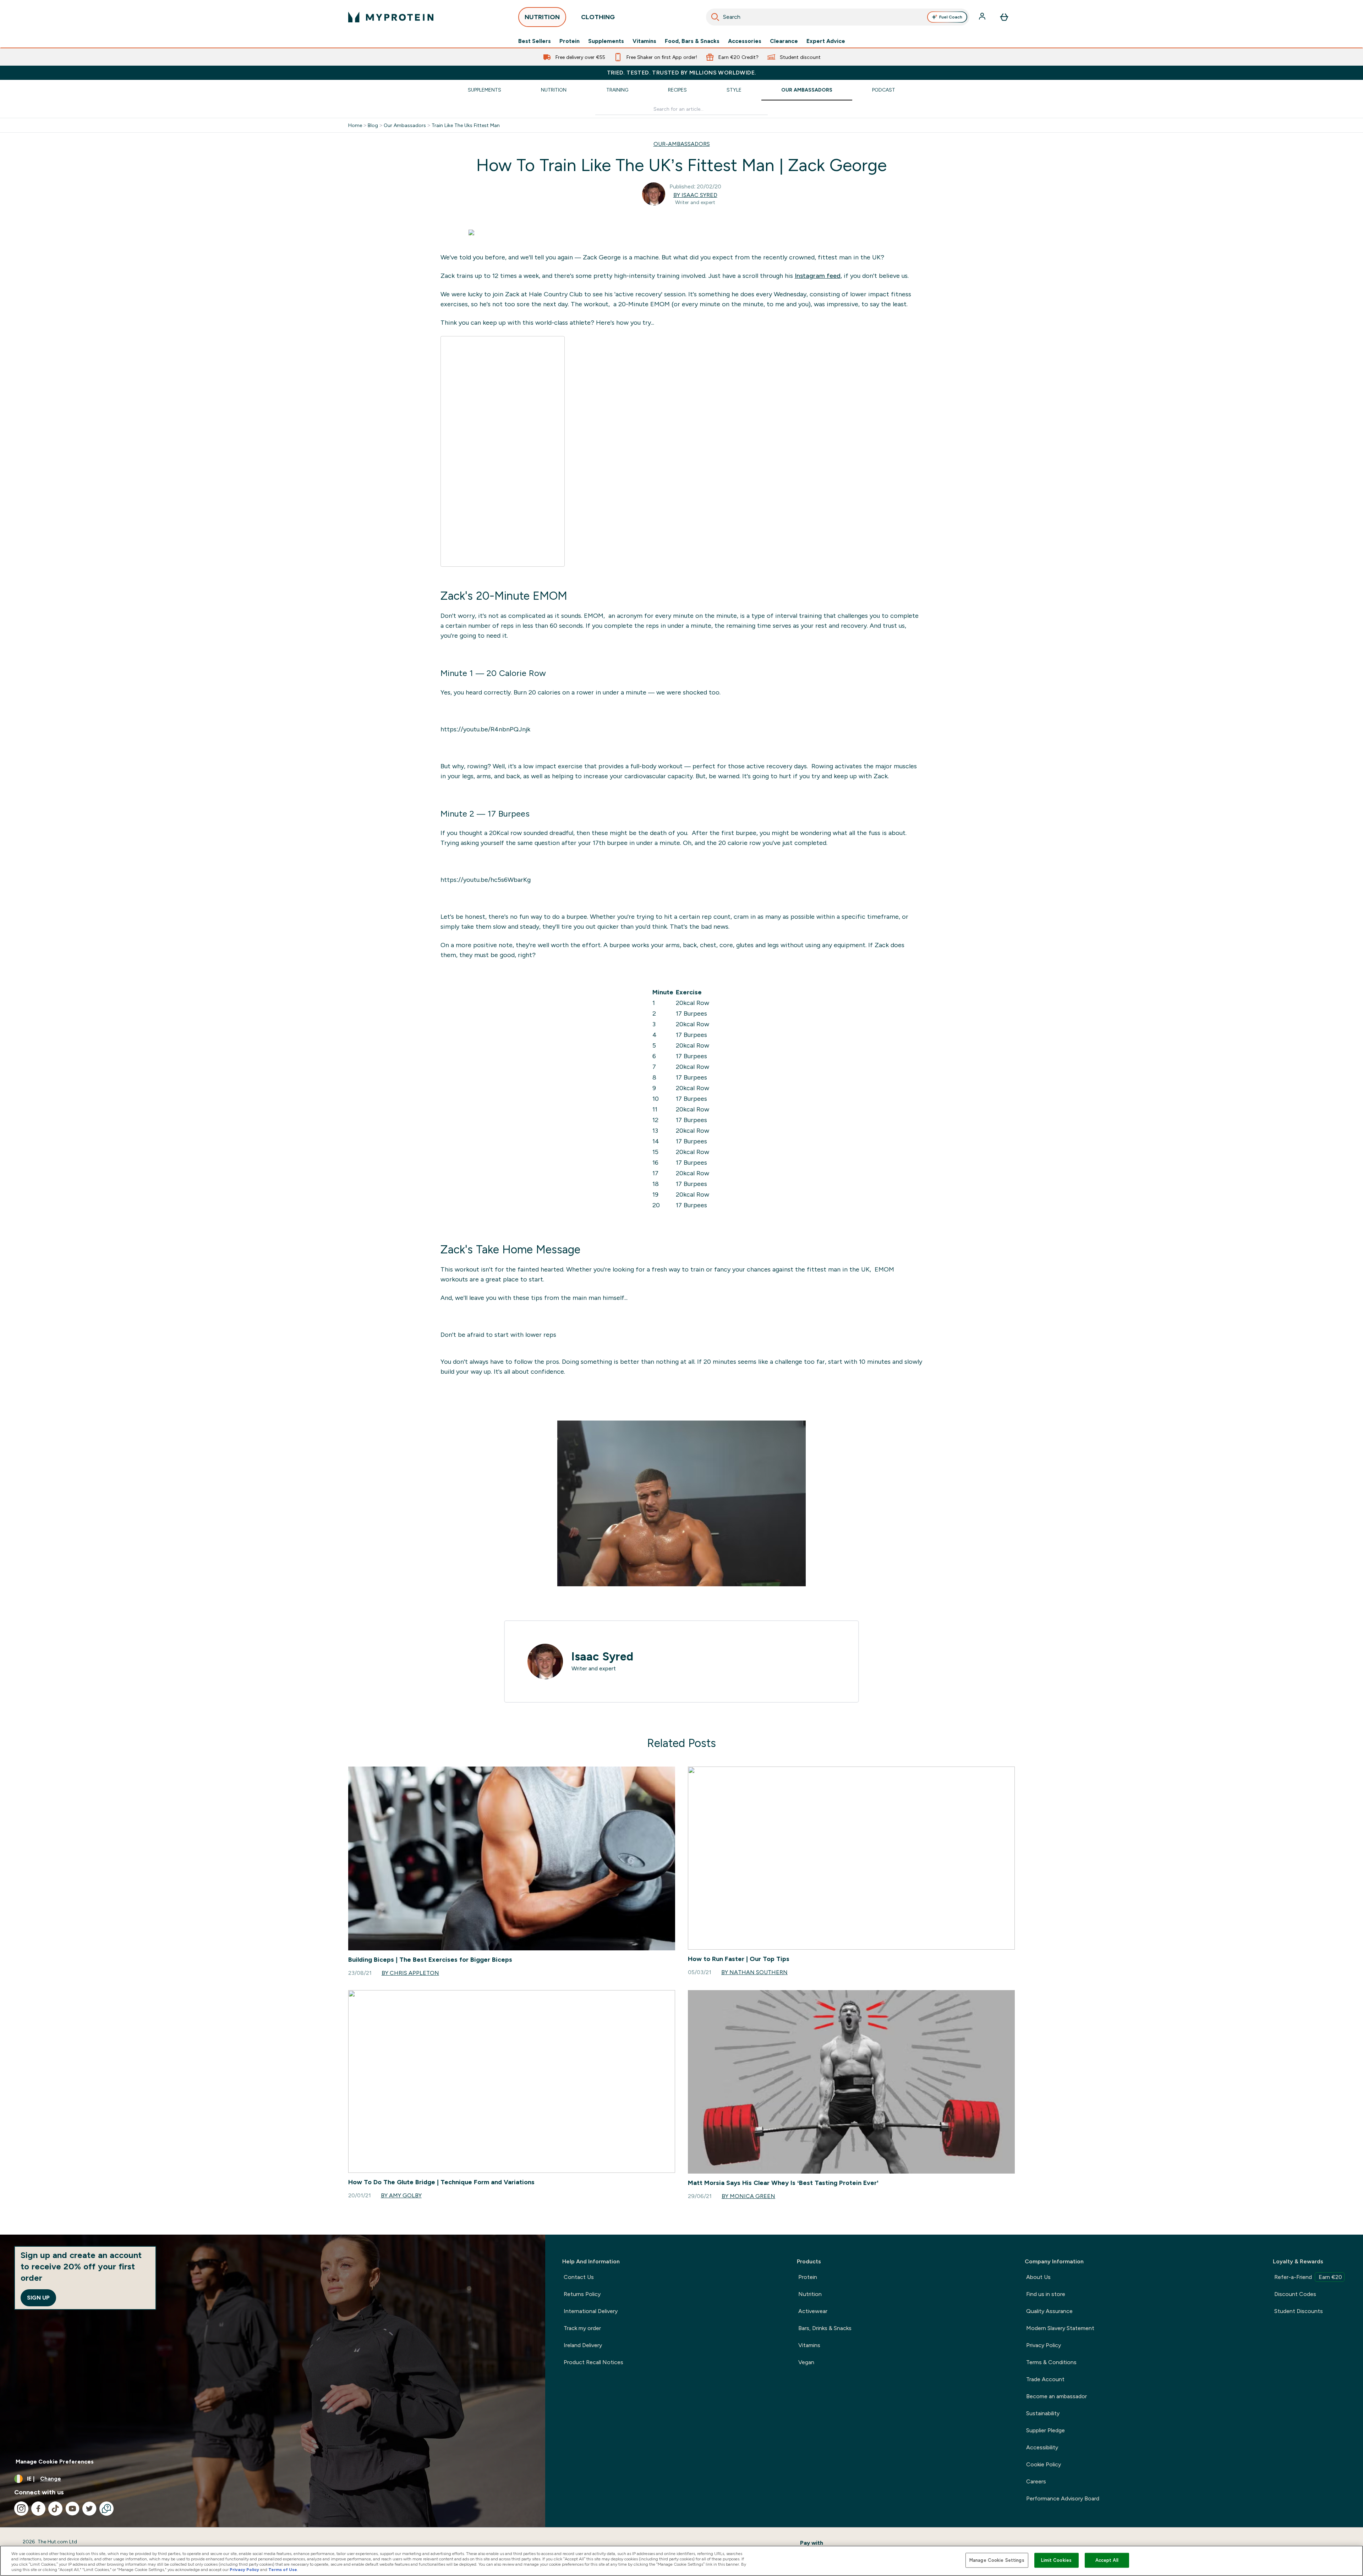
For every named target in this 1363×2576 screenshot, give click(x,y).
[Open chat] (106, 2509)
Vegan (806, 2362)
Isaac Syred (602, 1657)
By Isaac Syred (695, 195)
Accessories (745, 41)
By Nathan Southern (754, 1972)
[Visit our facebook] (38, 2509)
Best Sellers (535, 41)
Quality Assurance (1049, 2311)
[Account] (983, 17)
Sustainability (1043, 2413)
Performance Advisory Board (1063, 2498)
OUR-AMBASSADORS (682, 144)
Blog (373, 125)
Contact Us (579, 2277)
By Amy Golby (401, 2195)
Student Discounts (1299, 2311)
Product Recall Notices (593, 2362)
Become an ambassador (1057, 2396)
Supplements (606, 41)
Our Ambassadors (807, 90)
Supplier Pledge (1045, 2430)
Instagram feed (818, 276)
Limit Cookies (1056, 2560)
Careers (1036, 2481)
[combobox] (838, 17)
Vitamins (644, 41)
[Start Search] (715, 17)
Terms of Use (283, 2570)
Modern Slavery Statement (1060, 2328)
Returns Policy (582, 2294)
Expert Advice (826, 41)
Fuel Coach (951, 17)
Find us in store (1046, 2294)
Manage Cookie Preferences (55, 2462)
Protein (570, 41)
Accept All (1107, 2560)
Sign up (38, 2298)
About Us (1038, 2277)
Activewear (813, 2311)
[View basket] (1004, 17)
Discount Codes (1295, 2294)
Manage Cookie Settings (997, 2560)
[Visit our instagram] (21, 2509)
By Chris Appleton (410, 1973)
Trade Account (1045, 2379)
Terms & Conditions (1051, 2362)
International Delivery (591, 2311)
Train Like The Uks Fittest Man (466, 125)
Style (734, 90)
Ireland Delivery (583, 2345)
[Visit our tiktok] (55, 2509)
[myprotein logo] (391, 17)
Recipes (677, 90)
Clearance (784, 41)
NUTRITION (542, 17)
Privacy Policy (1044, 2345)
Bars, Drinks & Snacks (825, 2328)
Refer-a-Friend (1308, 2277)
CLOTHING (598, 17)
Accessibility (1042, 2447)
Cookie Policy (1044, 2464)
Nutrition (554, 90)
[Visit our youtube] (72, 2509)
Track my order (582, 2328)
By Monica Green (748, 2196)
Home (355, 125)
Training (617, 90)
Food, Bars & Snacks (692, 41)
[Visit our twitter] (89, 2509)
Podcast (884, 90)
